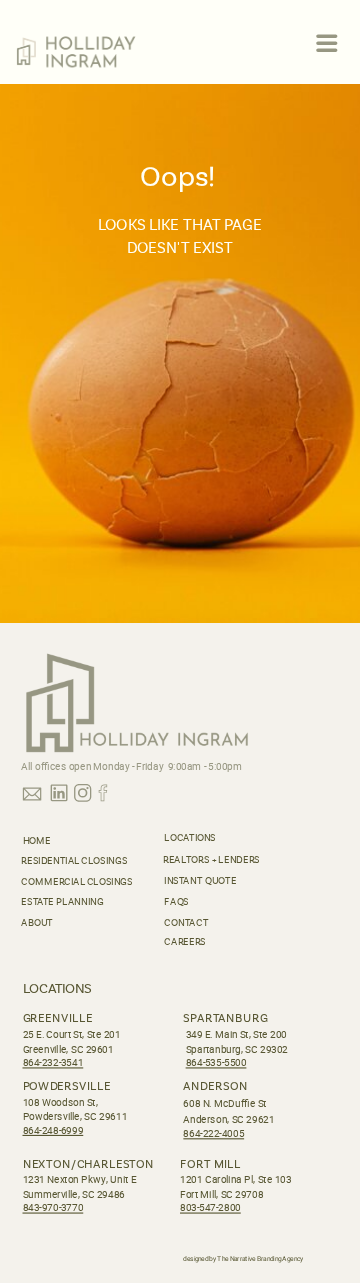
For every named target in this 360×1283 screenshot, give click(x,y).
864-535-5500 (216, 1062)
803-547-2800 (210, 1208)
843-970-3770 (53, 1208)
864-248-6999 (53, 1130)
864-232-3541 (53, 1062)
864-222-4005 (213, 1133)
